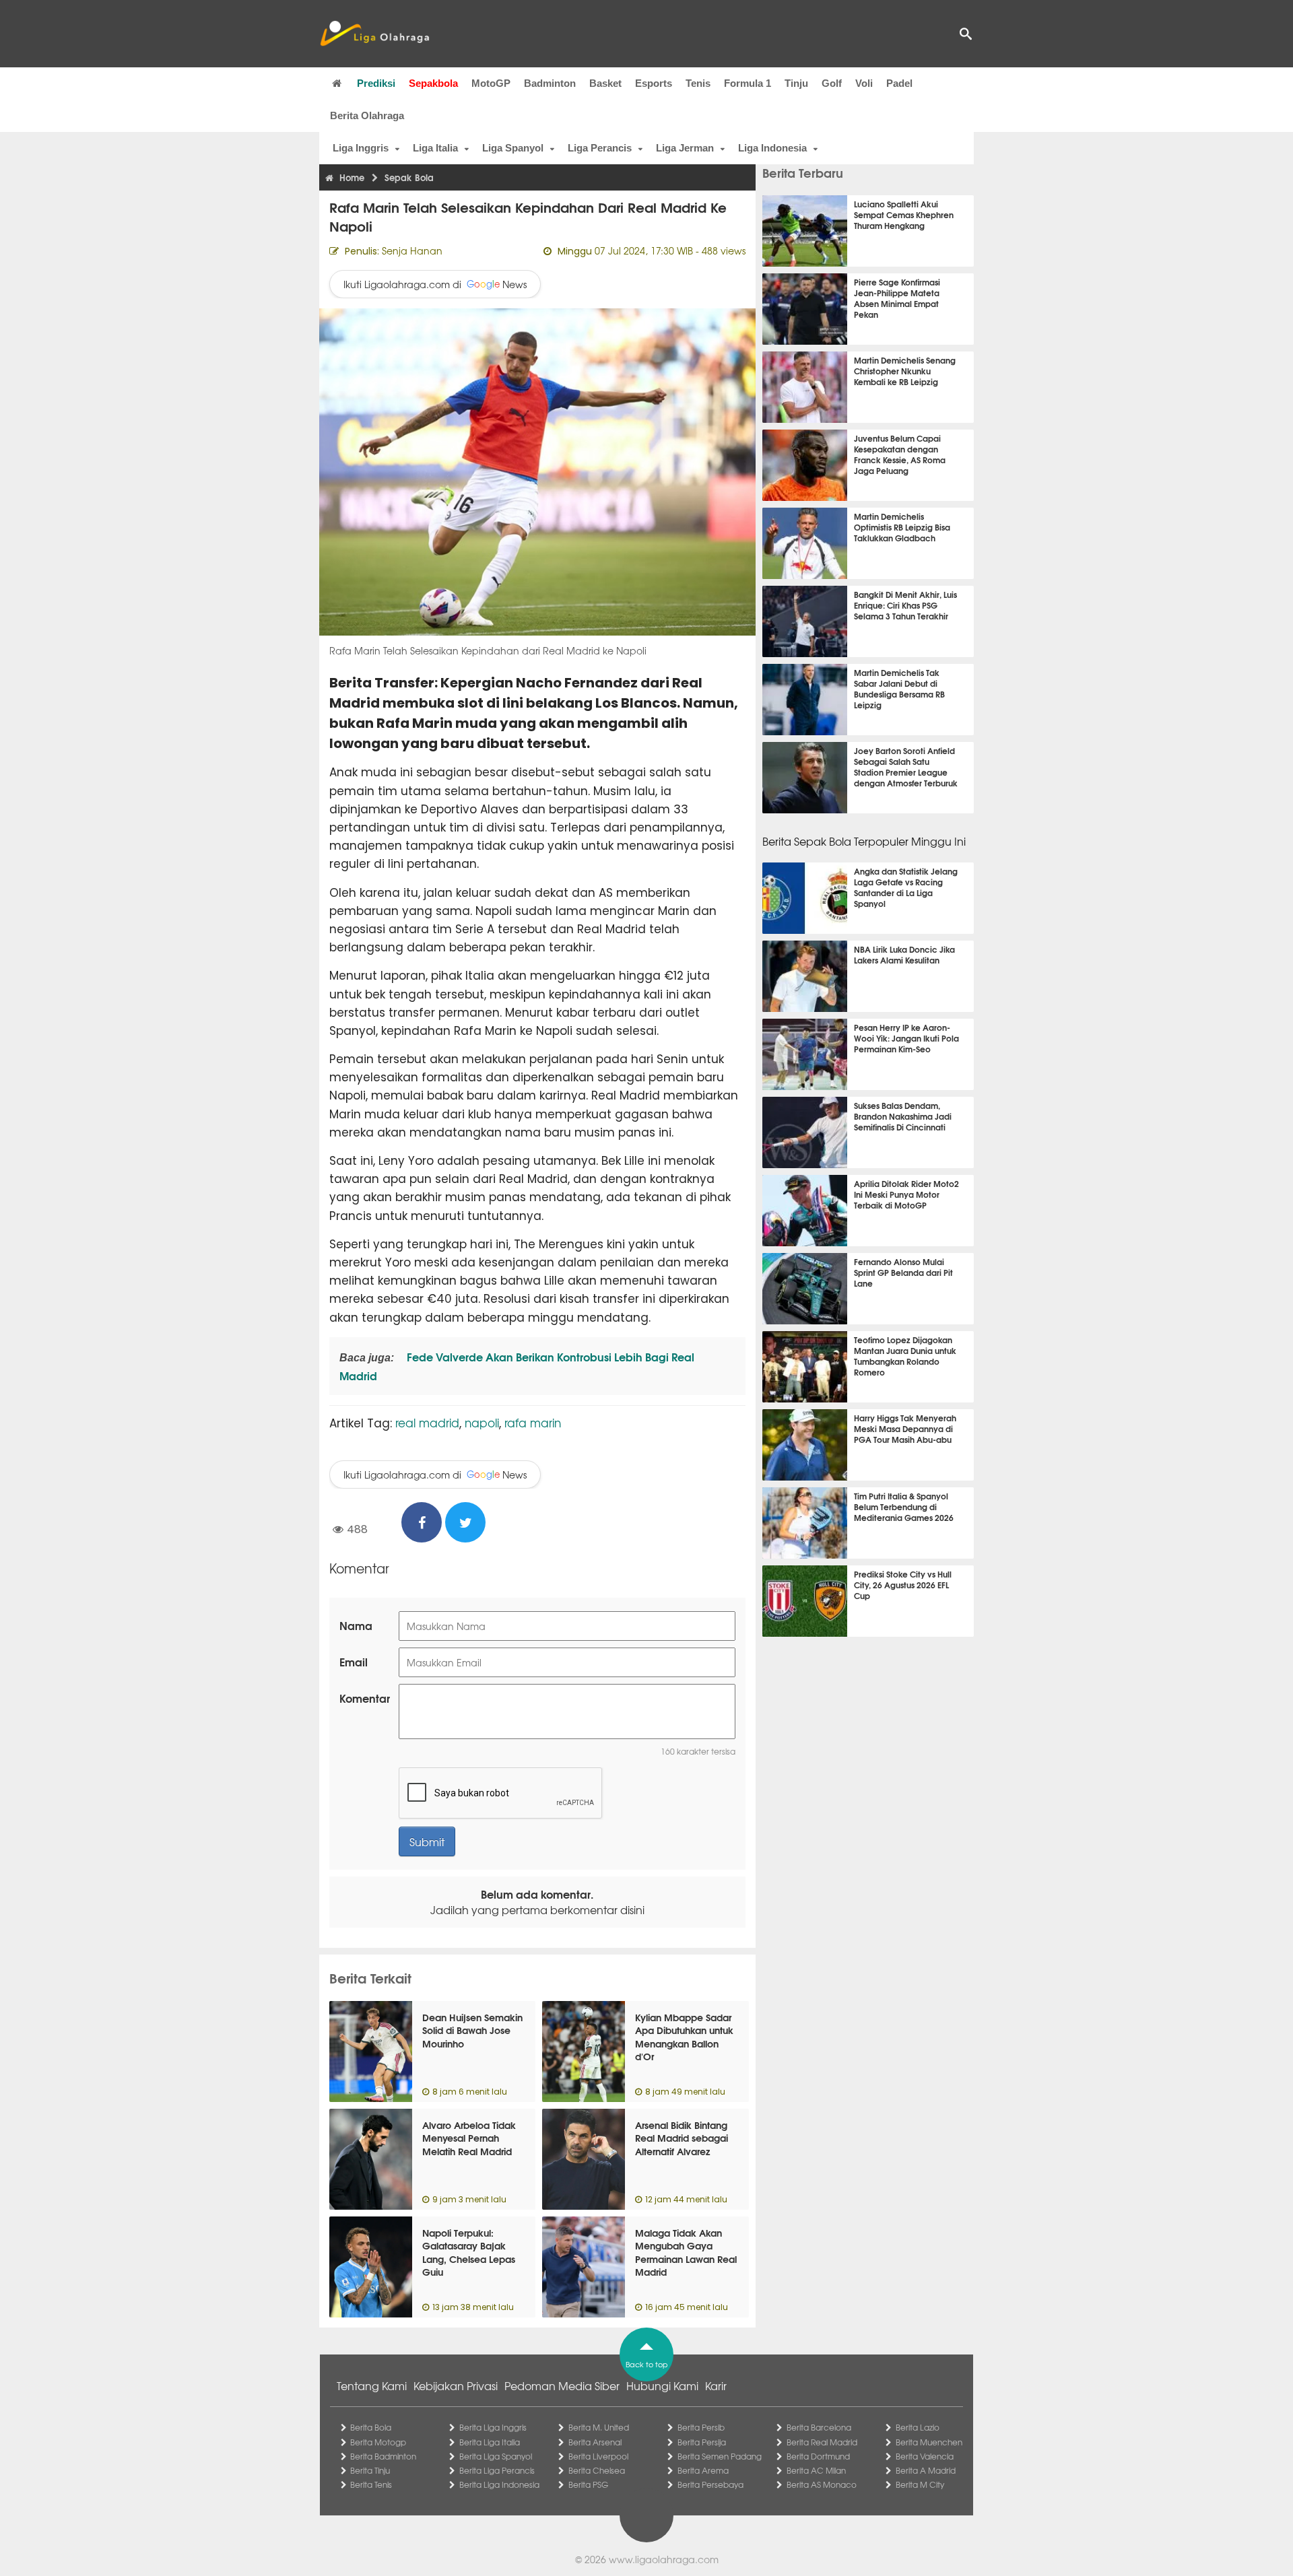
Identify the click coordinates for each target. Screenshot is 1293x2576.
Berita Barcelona (819, 2427)
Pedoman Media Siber (562, 2385)
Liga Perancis (600, 148)
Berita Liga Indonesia (499, 2484)
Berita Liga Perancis (497, 2470)
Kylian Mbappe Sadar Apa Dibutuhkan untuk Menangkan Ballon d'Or (684, 2037)
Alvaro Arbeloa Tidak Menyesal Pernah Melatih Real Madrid (469, 2138)
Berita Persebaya (710, 2484)
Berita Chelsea (597, 2470)
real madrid (427, 1422)
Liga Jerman (685, 148)
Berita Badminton (383, 2456)
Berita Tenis (371, 2484)
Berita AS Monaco (822, 2484)
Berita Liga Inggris (493, 2427)
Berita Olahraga (367, 115)
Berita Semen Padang (720, 2456)
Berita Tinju (370, 2470)
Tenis (698, 83)
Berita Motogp (378, 2442)
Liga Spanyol (513, 148)
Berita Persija (702, 2442)
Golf (832, 83)
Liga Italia (435, 148)
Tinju (796, 83)
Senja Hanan (412, 250)
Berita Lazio (918, 2427)
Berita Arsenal (595, 2442)
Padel (899, 83)
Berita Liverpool (598, 2456)
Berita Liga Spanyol (496, 2456)
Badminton (550, 83)
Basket (605, 83)
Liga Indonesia (772, 148)
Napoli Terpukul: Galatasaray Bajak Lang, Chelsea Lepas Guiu (469, 2252)
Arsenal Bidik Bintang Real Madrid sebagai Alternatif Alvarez (682, 2138)
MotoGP (491, 83)
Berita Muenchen (929, 2442)
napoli (482, 1422)
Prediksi (376, 83)
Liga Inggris (361, 148)
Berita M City (920, 2484)
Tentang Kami (372, 2385)
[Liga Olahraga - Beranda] (374, 34)
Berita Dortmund (818, 2456)
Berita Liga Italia (490, 2442)
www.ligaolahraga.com (664, 2559)
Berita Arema (703, 2470)
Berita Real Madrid (822, 2442)
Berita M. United (599, 2427)
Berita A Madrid (926, 2470)
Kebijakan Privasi (456, 2385)
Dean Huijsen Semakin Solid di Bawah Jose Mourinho (472, 2030)
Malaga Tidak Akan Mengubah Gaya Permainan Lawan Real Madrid (686, 2252)
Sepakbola (433, 83)
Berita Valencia (925, 2456)
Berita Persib (701, 2427)
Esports (654, 83)
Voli (864, 83)
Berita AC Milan (816, 2470)
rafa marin (533, 1422)
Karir (716, 2385)
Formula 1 (748, 83)
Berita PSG (588, 2484)
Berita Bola (371, 2427)
